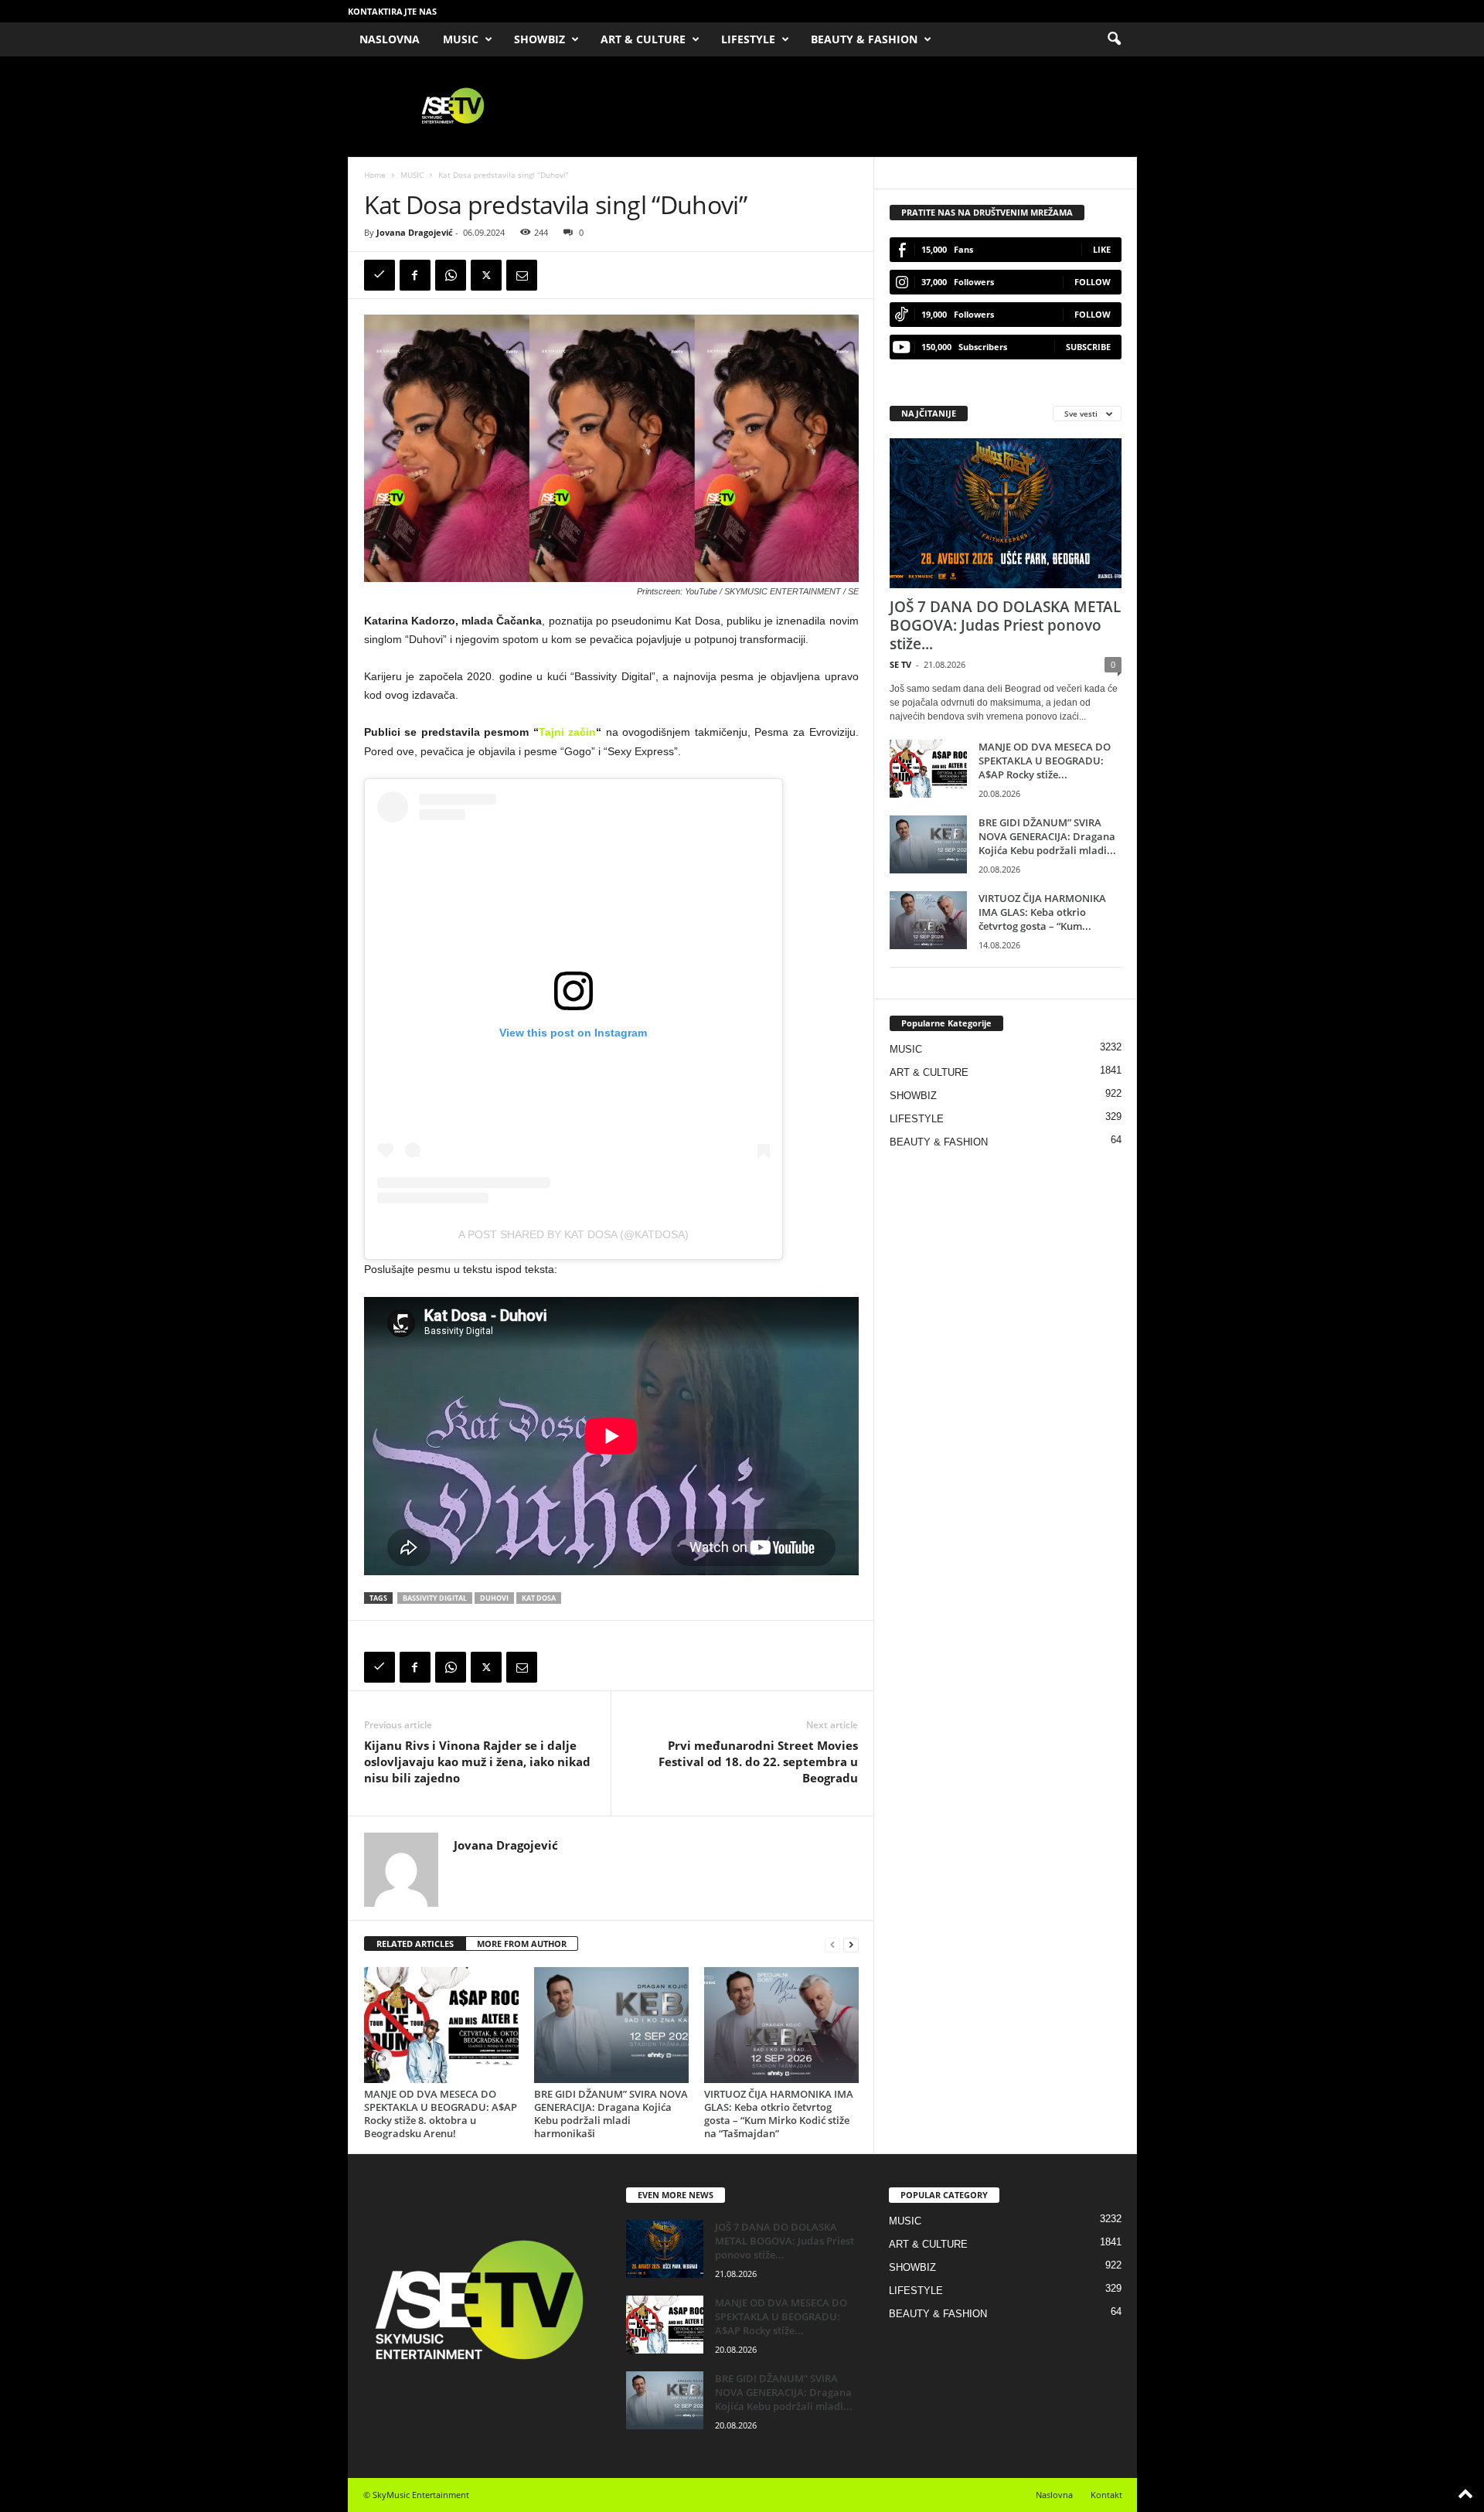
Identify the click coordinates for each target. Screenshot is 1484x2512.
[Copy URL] (380, 275)
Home (375, 175)
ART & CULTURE (643, 39)
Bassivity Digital (435, 1598)
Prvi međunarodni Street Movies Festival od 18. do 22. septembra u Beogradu (758, 1761)
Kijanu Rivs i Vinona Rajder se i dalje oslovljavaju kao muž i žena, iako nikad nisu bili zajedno (477, 1761)
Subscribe (1088, 347)
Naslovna (1054, 2495)
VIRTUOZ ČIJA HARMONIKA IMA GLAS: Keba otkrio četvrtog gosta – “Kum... (1042, 912)
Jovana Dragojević (415, 232)
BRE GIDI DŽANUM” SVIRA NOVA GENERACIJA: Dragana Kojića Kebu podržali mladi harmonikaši (611, 2114)
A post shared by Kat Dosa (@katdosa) (574, 1234)
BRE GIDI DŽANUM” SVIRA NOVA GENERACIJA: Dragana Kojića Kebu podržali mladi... (1047, 836)
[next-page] (851, 1944)
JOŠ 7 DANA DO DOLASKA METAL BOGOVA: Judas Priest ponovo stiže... (1005, 625)
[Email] (522, 275)
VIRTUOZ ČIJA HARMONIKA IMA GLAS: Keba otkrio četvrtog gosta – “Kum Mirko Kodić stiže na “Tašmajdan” (779, 2114)
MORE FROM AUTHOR (522, 1944)
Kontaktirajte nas (392, 11)
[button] (1114, 39)
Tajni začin (568, 732)
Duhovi (494, 1598)
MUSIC (461, 39)
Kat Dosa (539, 1598)
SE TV (900, 664)
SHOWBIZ (539, 39)
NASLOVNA (390, 39)
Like (1102, 249)
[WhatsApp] (451, 275)
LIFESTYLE (748, 39)
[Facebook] (415, 275)
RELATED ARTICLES (415, 1944)
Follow (1093, 282)
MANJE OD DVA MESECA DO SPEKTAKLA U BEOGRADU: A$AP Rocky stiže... (1045, 761)
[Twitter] (486, 275)
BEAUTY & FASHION (864, 39)
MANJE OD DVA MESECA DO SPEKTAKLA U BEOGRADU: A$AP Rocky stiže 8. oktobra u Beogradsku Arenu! (441, 2114)
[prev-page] (832, 1944)
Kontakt (1106, 2495)
